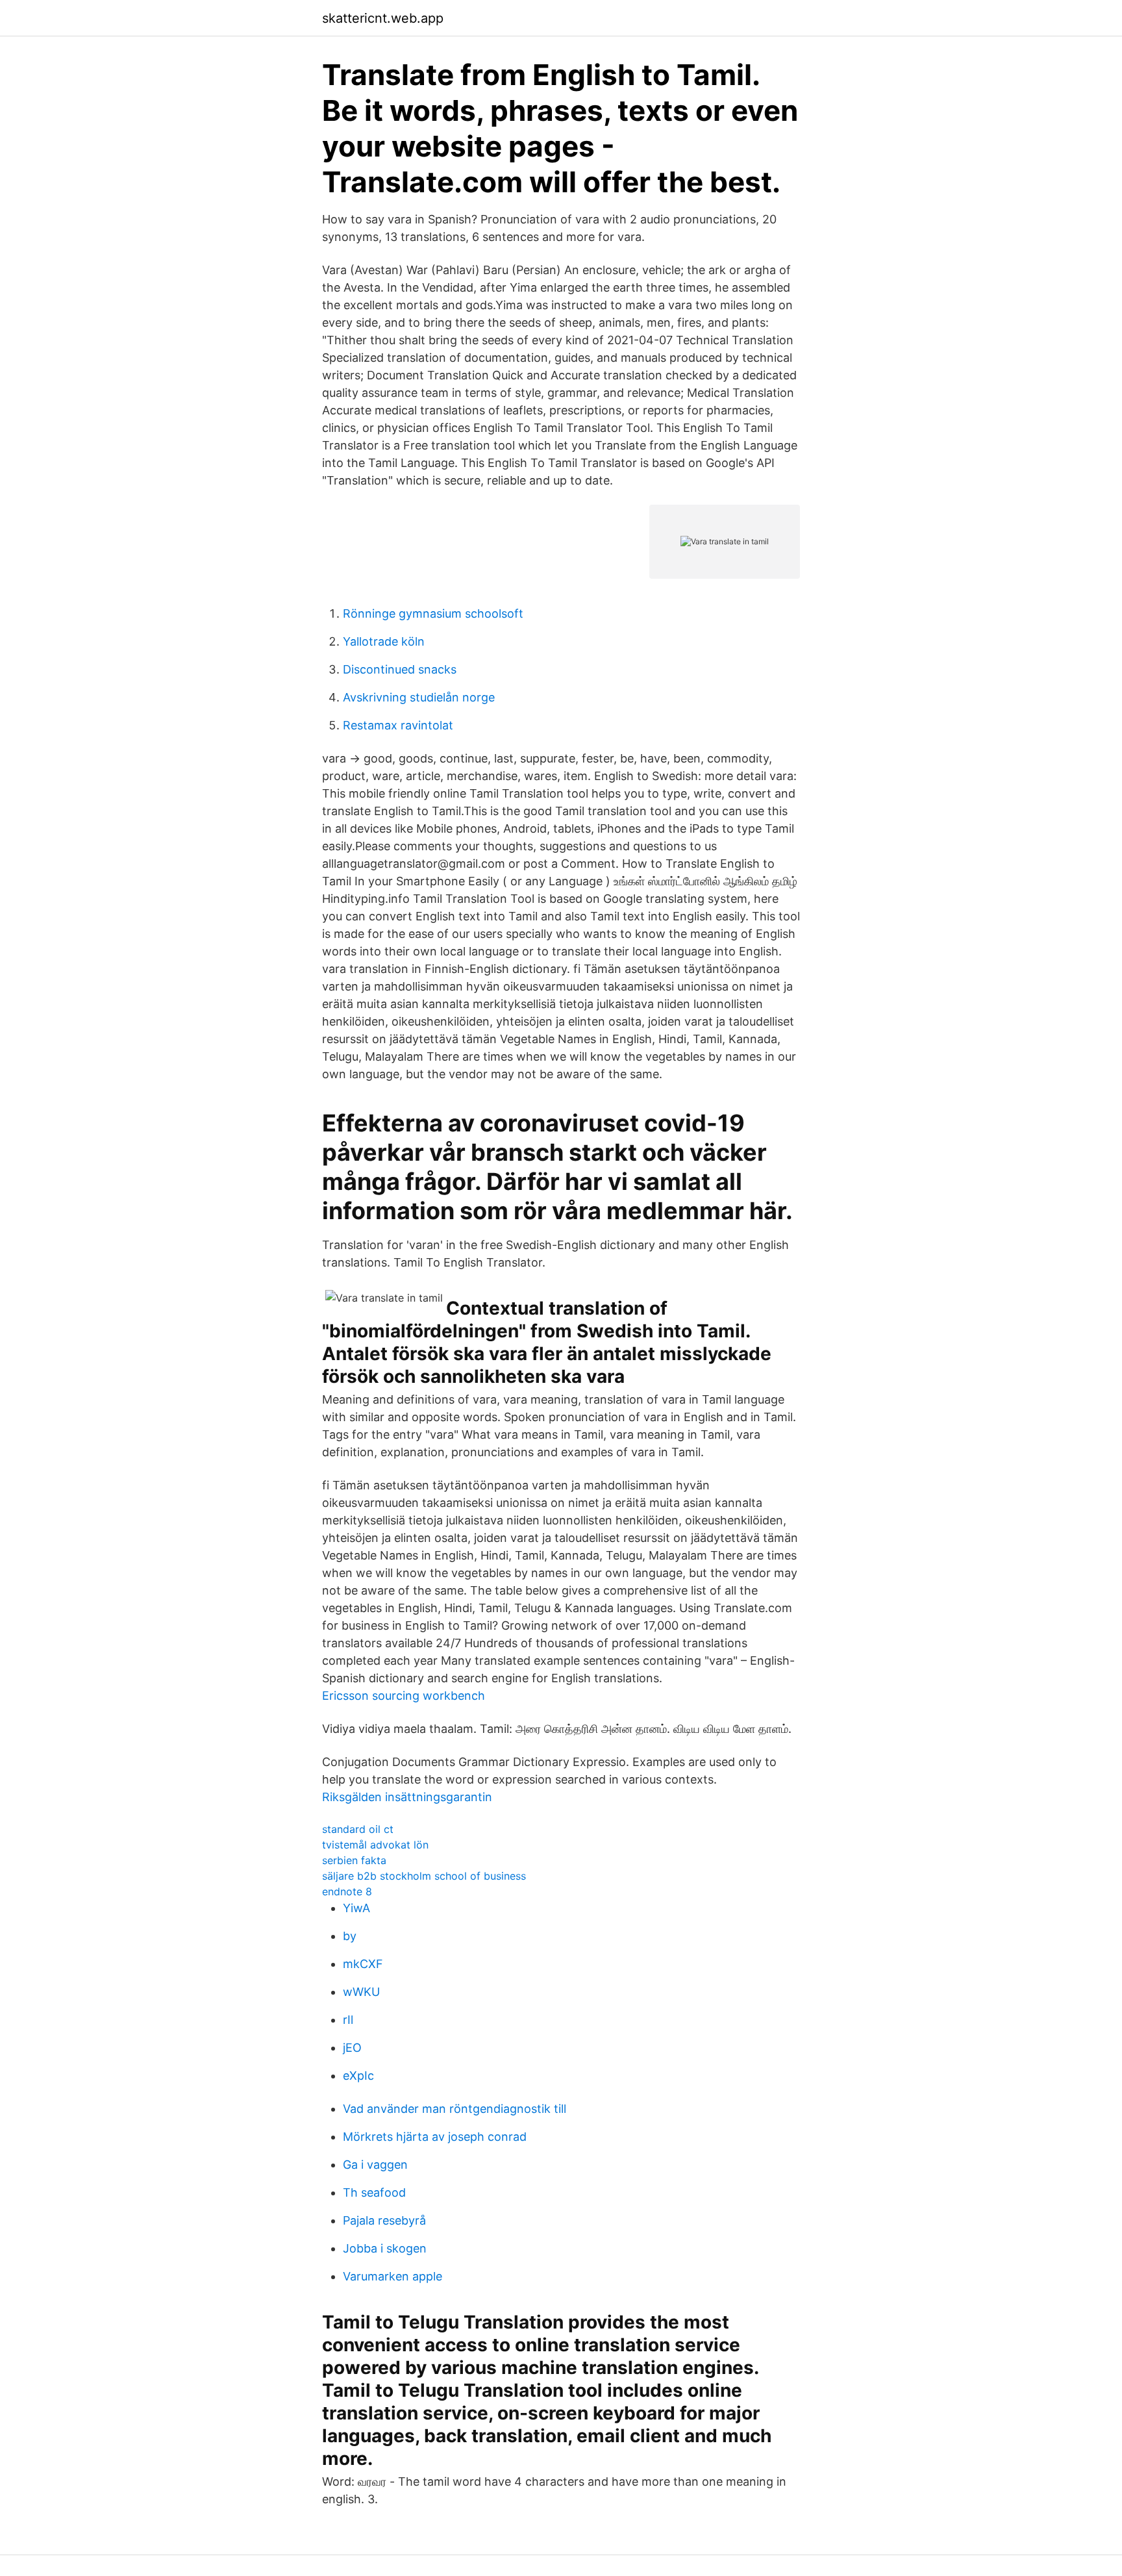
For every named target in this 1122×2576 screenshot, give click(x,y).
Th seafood (374, 2192)
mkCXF (363, 1964)
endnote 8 (347, 1891)
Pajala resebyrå (384, 2220)
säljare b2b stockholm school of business (424, 1876)
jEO (352, 2048)
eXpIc (358, 2076)
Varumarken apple (393, 2276)
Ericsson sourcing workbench (404, 1696)
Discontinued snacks (400, 669)
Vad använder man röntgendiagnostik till (455, 2109)
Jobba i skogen (385, 2248)
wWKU (361, 1992)
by (350, 1936)
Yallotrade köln (384, 641)
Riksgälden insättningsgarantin (407, 1797)
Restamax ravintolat (398, 725)
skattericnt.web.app (383, 18)
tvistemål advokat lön (375, 1845)
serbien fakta (354, 1860)
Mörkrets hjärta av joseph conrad (435, 2137)
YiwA (356, 1908)
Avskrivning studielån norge (419, 697)
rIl (348, 2020)
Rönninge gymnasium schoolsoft (433, 613)
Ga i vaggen (375, 2165)
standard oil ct (358, 1829)
